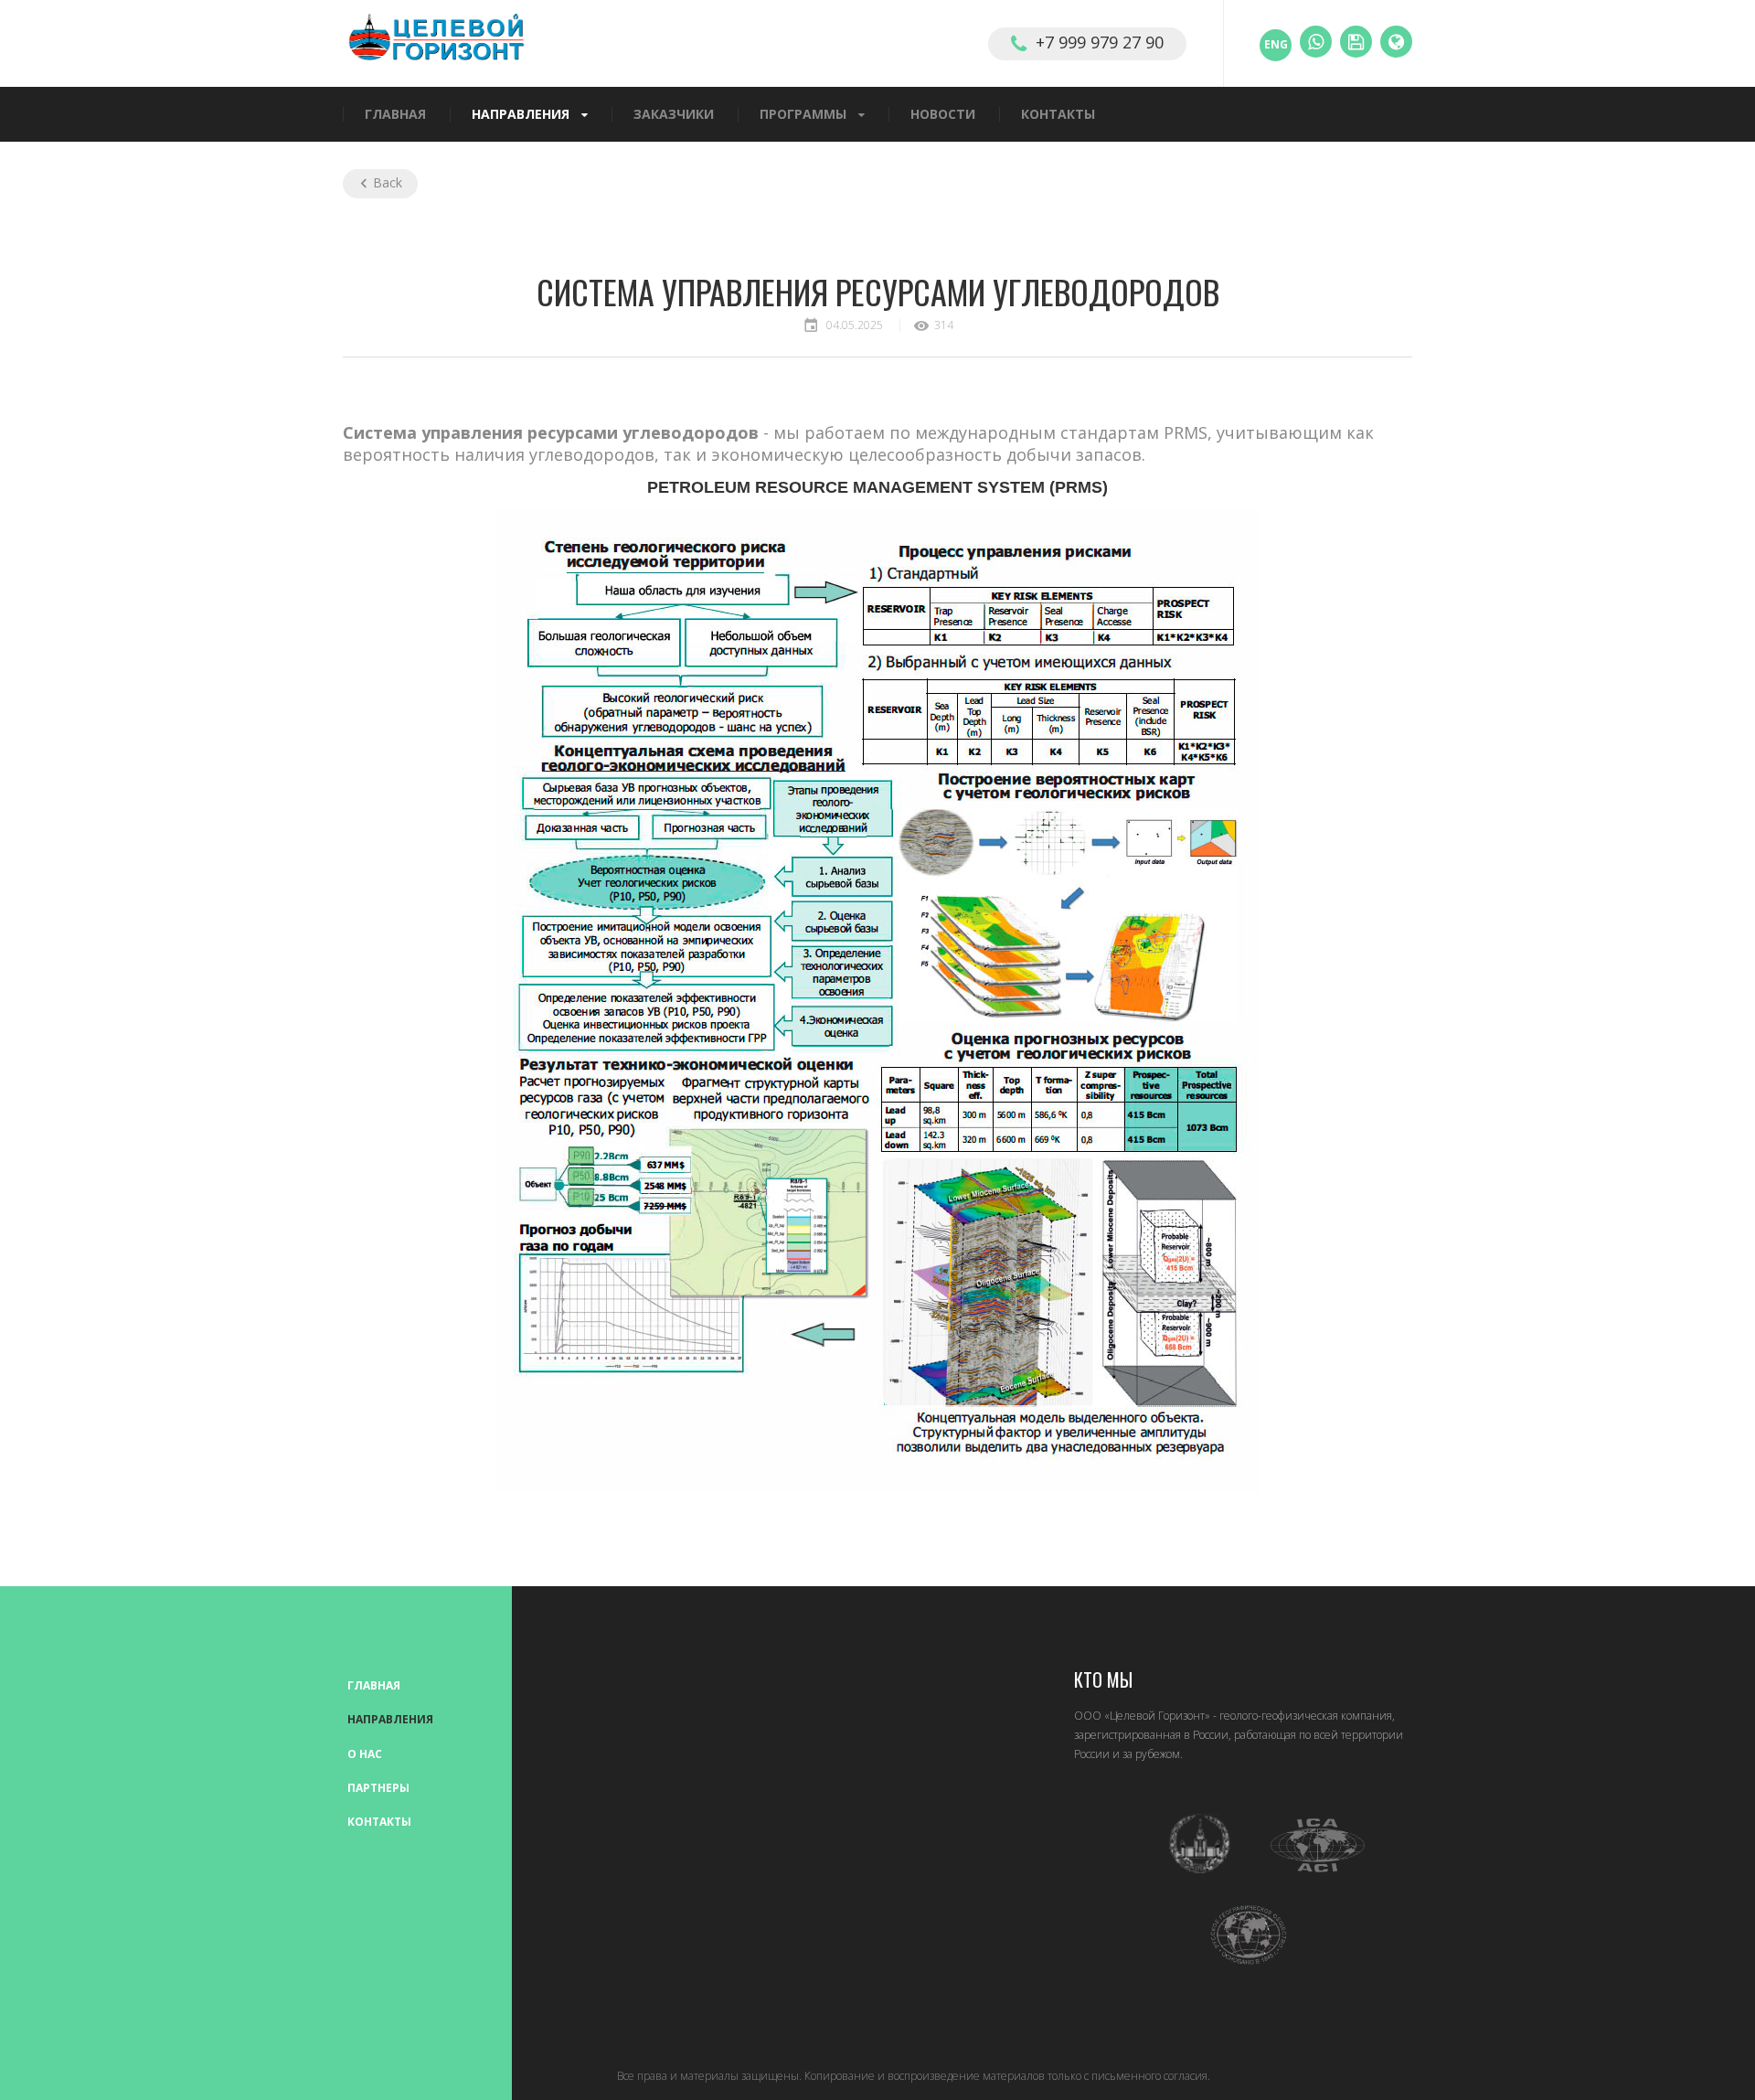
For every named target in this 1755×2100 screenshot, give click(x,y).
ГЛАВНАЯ (395, 115)
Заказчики (674, 115)
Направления (521, 115)
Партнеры (378, 1788)
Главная (374, 1685)
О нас (365, 1754)
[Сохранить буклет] (1356, 42)
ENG (1276, 44)
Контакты (1058, 115)
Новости (943, 115)
